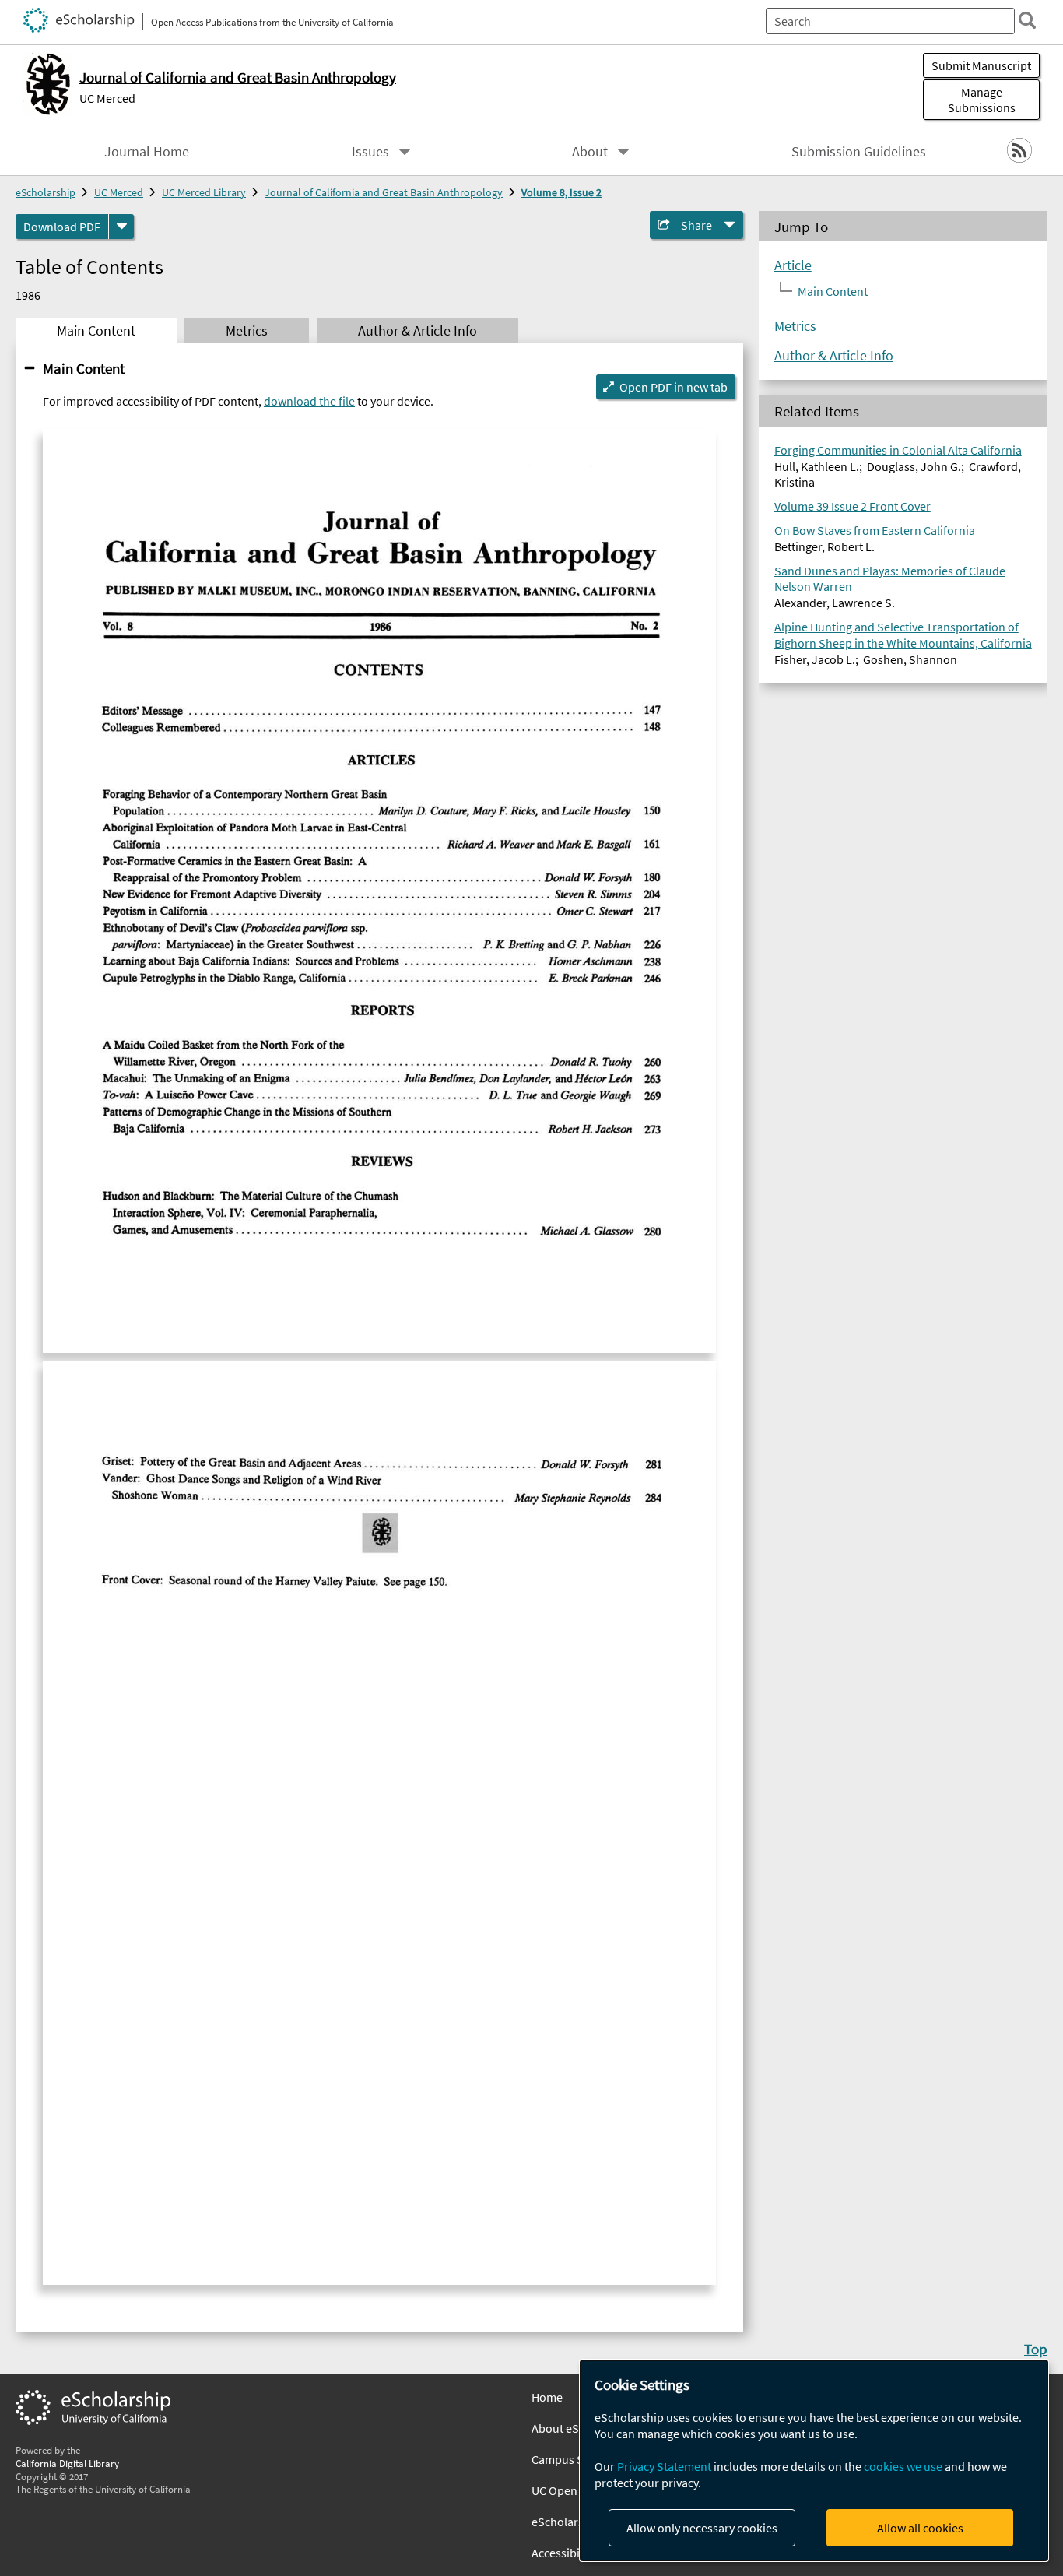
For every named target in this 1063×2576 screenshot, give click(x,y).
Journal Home (147, 152)
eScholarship (46, 192)
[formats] (121, 227)
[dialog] (814, 2460)
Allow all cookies (920, 2528)
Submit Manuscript (981, 65)
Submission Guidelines (859, 152)
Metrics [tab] (247, 331)
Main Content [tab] (96, 331)
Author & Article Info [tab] (417, 331)
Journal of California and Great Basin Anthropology (384, 192)
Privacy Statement (664, 2466)
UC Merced (107, 98)
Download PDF (62, 227)
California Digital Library (67, 2463)
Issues (370, 152)
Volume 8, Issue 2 (561, 192)
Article (793, 265)
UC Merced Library (204, 192)
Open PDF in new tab (674, 387)
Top (1036, 2349)
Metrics (795, 326)
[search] (1027, 20)
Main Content (84, 368)
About (590, 152)
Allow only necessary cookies (702, 2528)
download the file (309, 401)
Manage (982, 100)
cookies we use (903, 2466)
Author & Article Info (834, 356)
